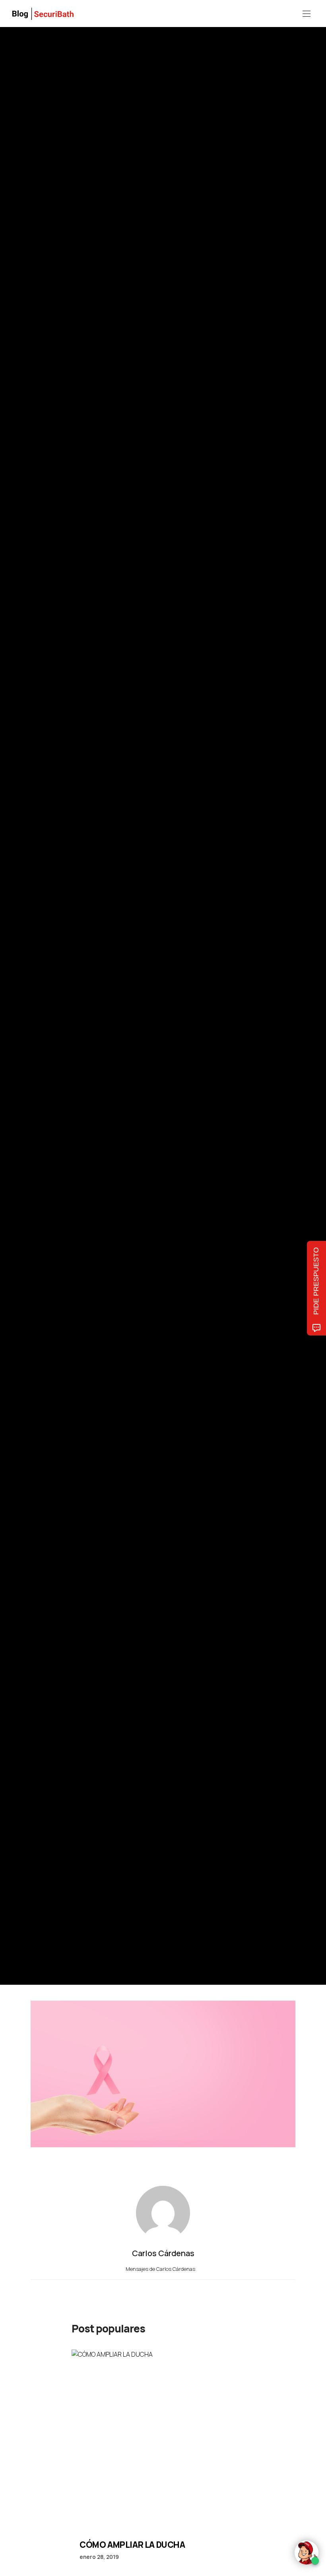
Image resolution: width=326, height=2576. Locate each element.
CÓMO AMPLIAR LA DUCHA (132, 2545)
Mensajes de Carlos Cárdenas (161, 2269)
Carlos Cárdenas (78, 1020)
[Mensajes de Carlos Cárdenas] (39, 1019)
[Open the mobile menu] (307, 14)
